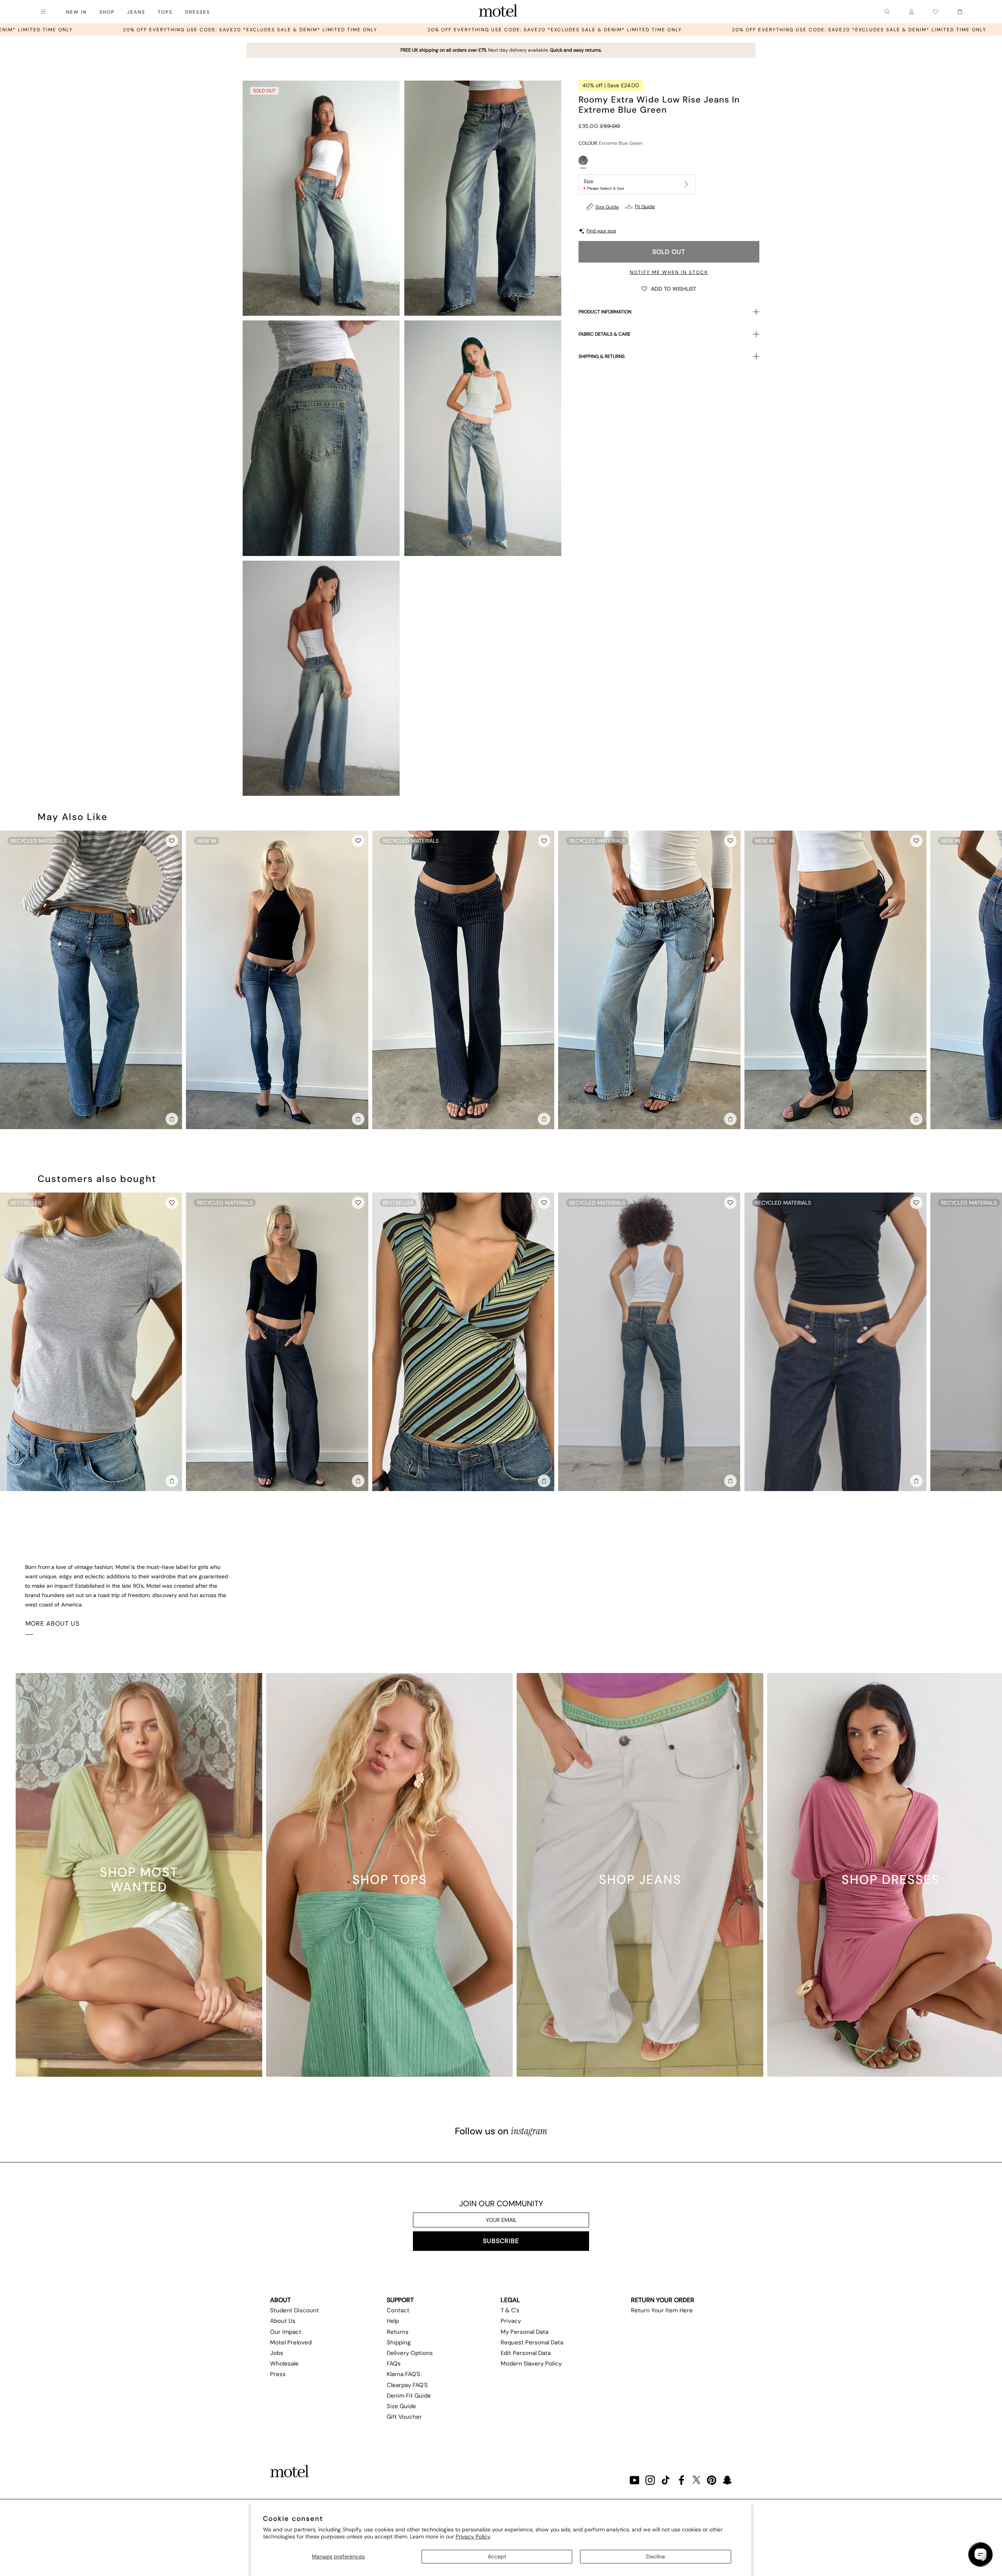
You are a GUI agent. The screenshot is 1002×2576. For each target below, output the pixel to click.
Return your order (663, 2300)
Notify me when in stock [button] (669, 272)
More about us (52, 1623)
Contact (398, 2310)
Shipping (399, 2342)
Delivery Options (410, 2353)
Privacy (511, 2321)
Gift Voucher (404, 2417)
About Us (283, 2321)
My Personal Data (524, 2332)
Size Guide (607, 207)
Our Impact (286, 2332)
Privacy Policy (473, 2536)
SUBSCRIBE (501, 2241)
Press (278, 2374)
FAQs (394, 2364)
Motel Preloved (291, 2342)
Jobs (277, 2353)
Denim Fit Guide (409, 2396)
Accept (497, 2556)
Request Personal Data (532, 2342)
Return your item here (662, 2310)
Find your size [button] (601, 231)
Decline (656, 2556)
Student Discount (295, 2310)
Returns (398, 2332)
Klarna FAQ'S (404, 2374)
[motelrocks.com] (498, 12)
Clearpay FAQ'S (407, 2385)
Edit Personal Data (526, 2353)
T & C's (510, 2310)
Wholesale (284, 2364)
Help (393, 2321)
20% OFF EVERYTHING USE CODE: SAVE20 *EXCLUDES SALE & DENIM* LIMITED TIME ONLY (163, 30)
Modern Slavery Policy (531, 2364)
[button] (669, 288)
